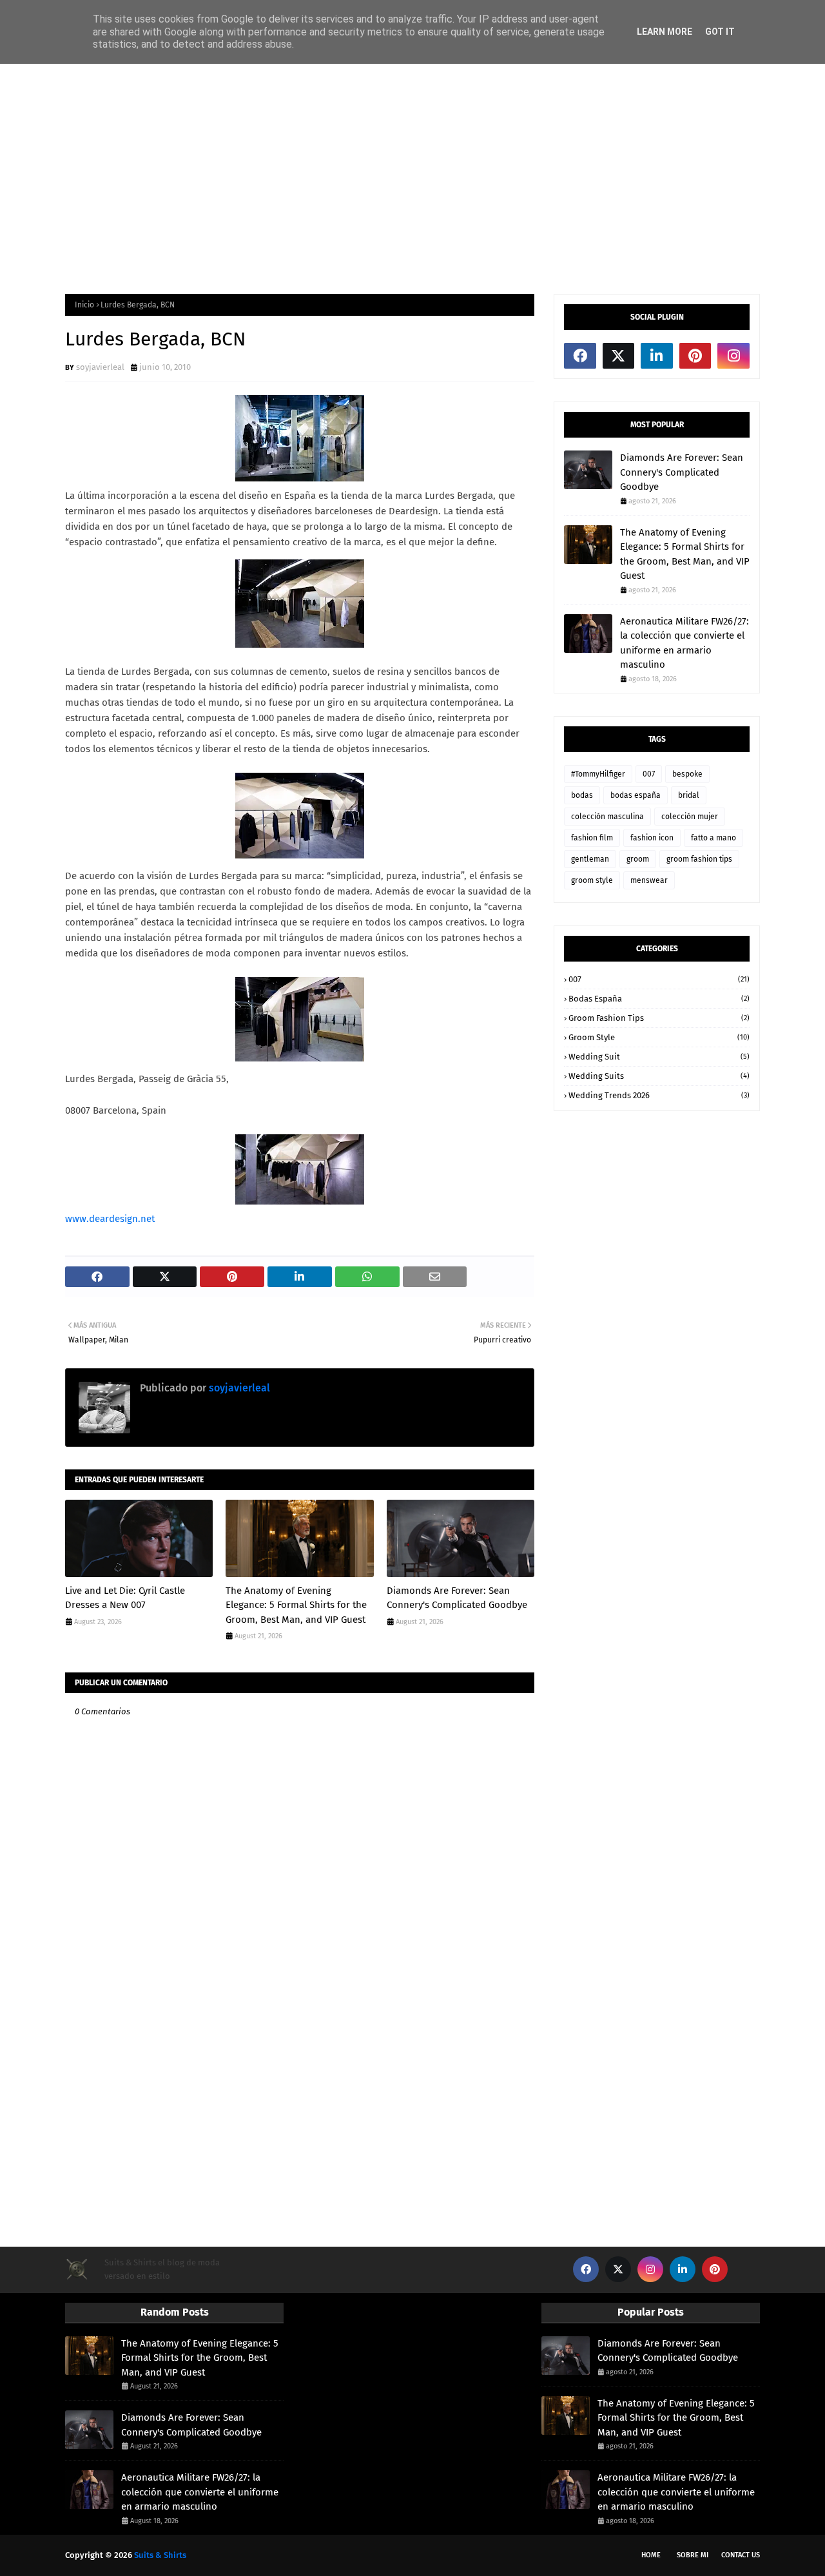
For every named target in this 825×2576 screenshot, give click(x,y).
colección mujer (690, 817)
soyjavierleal (100, 367)
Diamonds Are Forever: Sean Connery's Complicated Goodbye (457, 1598)
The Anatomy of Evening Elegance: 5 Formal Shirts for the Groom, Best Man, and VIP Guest (296, 1605)
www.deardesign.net (110, 1219)
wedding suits (659, 1076)
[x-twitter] (619, 356)
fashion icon (652, 838)
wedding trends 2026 (659, 1095)
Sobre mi (693, 2555)
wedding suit (659, 1057)
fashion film (592, 838)
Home (651, 2555)
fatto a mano (713, 838)
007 (649, 774)
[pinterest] (695, 356)
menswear (649, 880)
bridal (689, 795)
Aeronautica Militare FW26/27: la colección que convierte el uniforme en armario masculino (684, 643)
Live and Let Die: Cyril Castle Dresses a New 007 (125, 1598)
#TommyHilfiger (598, 774)
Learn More (665, 32)
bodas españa (636, 795)
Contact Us (741, 2555)
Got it (720, 32)
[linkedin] (657, 356)
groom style (592, 880)
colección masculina (607, 817)
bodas (582, 795)
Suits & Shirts (160, 2555)
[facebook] (580, 356)
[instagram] (733, 356)
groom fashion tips (699, 859)
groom (638, 859)
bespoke (687, 774)
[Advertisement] (412, 178)
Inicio (84, 305)
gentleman (590, 859)
